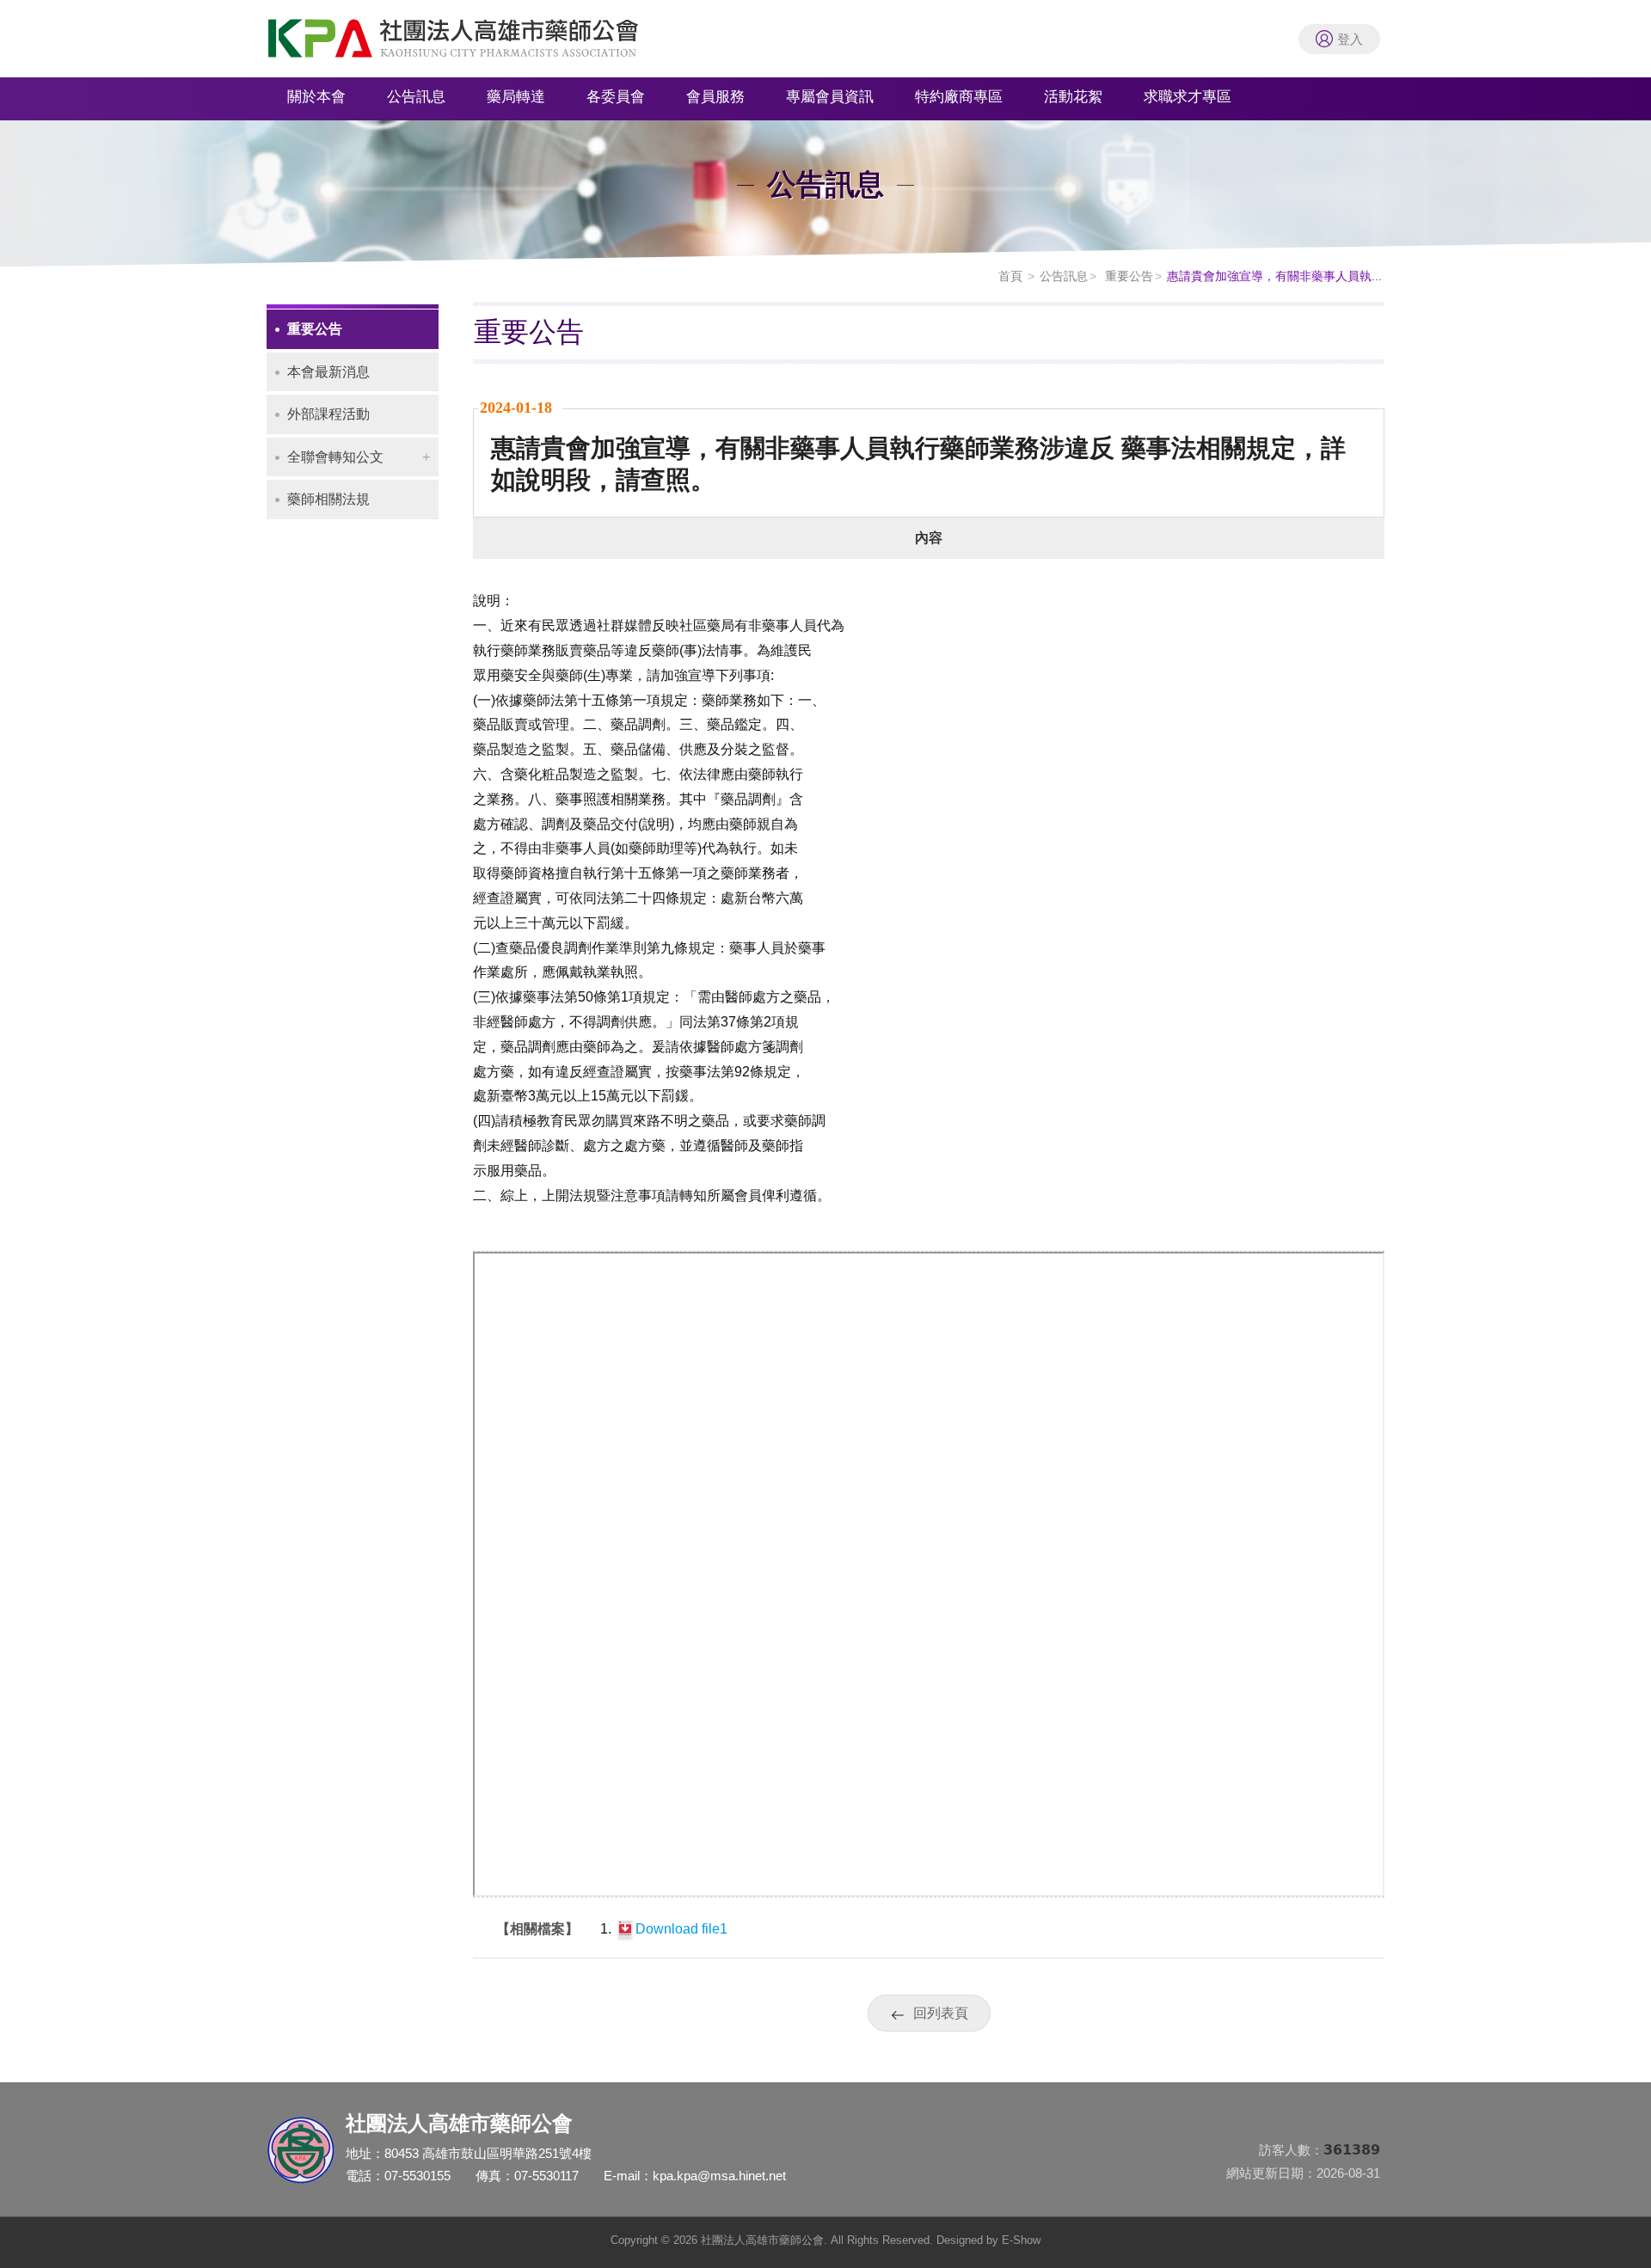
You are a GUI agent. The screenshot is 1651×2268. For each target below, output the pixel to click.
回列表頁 (941, 2013)
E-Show (1021, 2240)
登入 (1350, 39)
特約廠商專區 (959, 97)
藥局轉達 (516, 97)
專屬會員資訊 (830, 97)
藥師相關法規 (328, 499)
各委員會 (616, 97)
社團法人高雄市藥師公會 (473, 43)
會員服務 (715, 97)
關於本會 (316, 97)
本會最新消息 (328, 372)
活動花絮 (1073, 97)
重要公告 (1127, 276)
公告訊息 (416, 97)
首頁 (1010, 276)
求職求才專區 (1188, 97)
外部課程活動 (328, 414)
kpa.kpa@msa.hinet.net (719, 2176)
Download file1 (681, 1929)
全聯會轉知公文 (335, 457)
